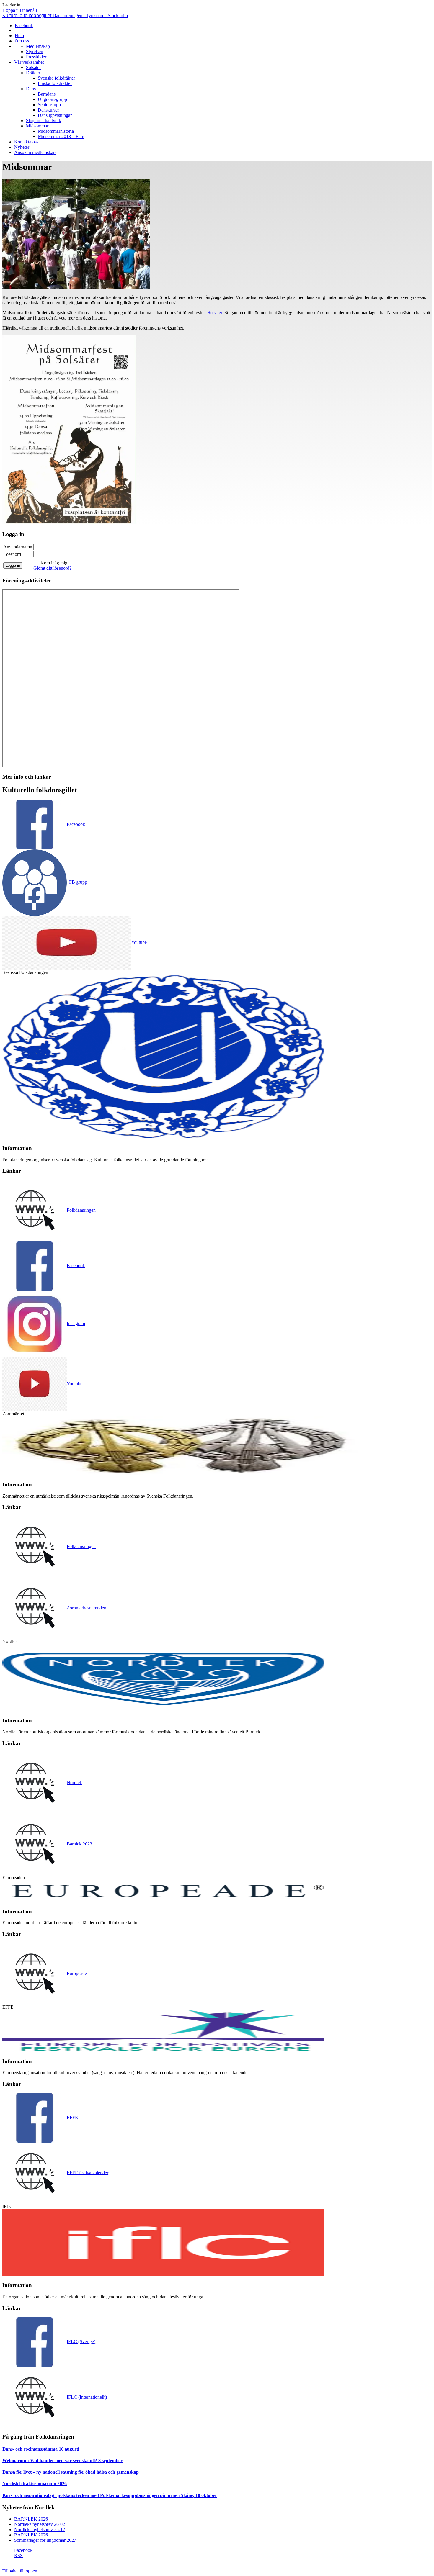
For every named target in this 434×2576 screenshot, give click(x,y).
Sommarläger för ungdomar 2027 (45, 2540)
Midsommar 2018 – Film (61, 136)
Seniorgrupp (49, 105)
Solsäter (33, 67)
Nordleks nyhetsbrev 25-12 (40, 2530)
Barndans (47, 94)
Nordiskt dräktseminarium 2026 (35, 2484)
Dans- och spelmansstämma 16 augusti (41, 2449)
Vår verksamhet (29, 62)
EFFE (72, 2117)
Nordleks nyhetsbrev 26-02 (40, 2524)
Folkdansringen (81, 1210)
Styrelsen (35, 51)
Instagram (76, 1323)
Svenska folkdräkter (56, 78)
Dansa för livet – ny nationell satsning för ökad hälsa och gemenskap (71, 2472)
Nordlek (74, 1782)
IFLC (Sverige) (81, 2341)
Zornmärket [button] (13, 1414)
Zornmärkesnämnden (87, 1608)
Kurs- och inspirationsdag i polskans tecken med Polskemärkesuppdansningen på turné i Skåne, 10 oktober (110, 2495)
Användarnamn (18, 547)
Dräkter (33, 73)
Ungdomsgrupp (52, 99)
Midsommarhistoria (56, 131)
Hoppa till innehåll (20, 10)
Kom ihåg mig (54, 563)
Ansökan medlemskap (35, 152)
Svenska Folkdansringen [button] (25, 972)
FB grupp (78, 882)
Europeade (77, 1973)
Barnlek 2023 (79, 1844)
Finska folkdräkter (55, 83)
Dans (31, 89)
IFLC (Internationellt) (87, 2397)
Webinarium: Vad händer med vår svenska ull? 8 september (62, 2460)
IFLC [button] (8, 2206)
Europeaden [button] (14, 1877)
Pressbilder (36, 57)
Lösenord (12, 554)
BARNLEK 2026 (31, 2519)
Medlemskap (38, 46)
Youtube (139, 942)
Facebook (76, 824)
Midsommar (37, 126)
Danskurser (48, 110)
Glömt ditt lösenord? (52, 568)
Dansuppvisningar (55, 115)
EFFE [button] (8, 2007)
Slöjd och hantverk (44, 121)
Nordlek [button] (10, 1641)
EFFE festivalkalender (88, 2173)
